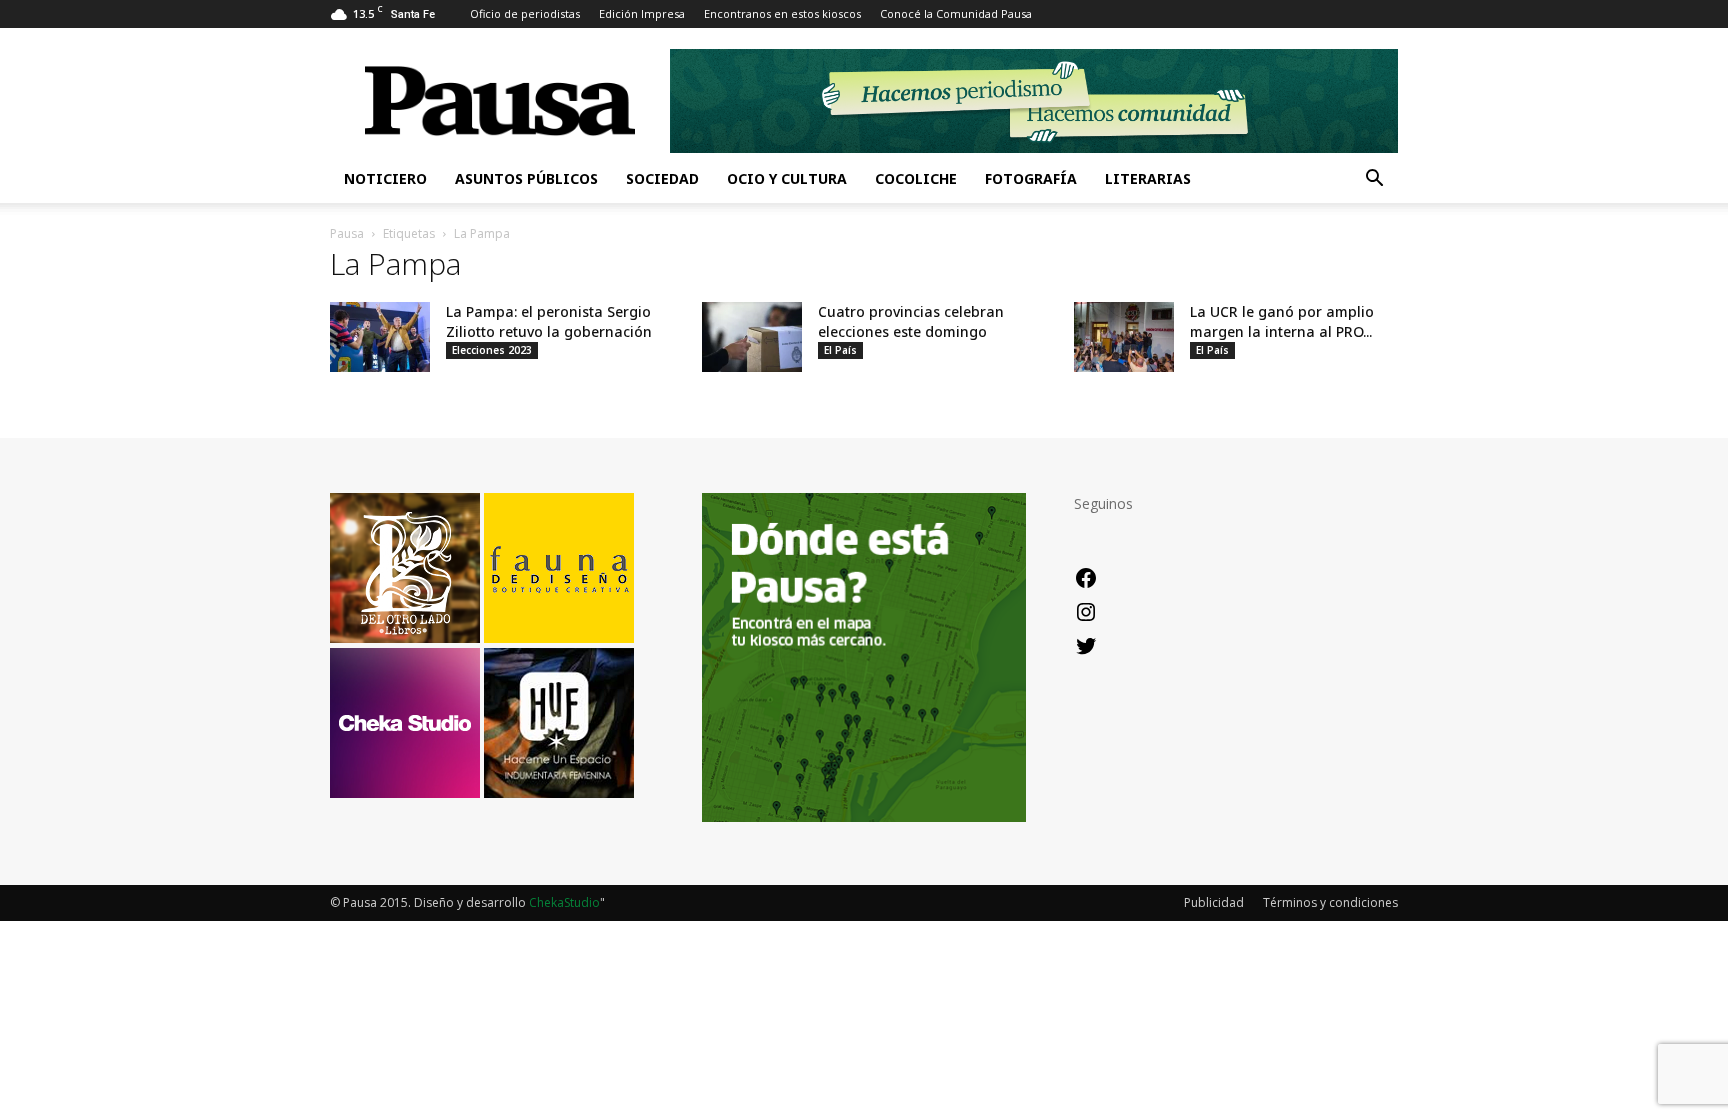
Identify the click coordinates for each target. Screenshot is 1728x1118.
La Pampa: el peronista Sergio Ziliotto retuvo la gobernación (549, 321)
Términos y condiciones (1330, 902)
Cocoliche (916, 178)
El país (840, 350)
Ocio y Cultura (787, 178)
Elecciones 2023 (492, 350)
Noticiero (385, 178)
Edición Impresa (642, 13)
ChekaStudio (564, 902)
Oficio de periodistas (525, 13)
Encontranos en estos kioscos (782, 13)
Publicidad (1214, 902)
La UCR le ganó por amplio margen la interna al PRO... (1282, 321)
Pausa (347, 233)
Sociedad (662, 178)
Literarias (1148, 178)
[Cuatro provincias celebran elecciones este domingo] (752, 337)
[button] (1374, 180)
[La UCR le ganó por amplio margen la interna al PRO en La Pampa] (1124, 337)
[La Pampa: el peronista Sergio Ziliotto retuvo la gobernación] (380, 337)
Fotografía (1031, 178)
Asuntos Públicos (526, 178)
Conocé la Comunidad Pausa (956, 13)
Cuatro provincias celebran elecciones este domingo (911, 321)
